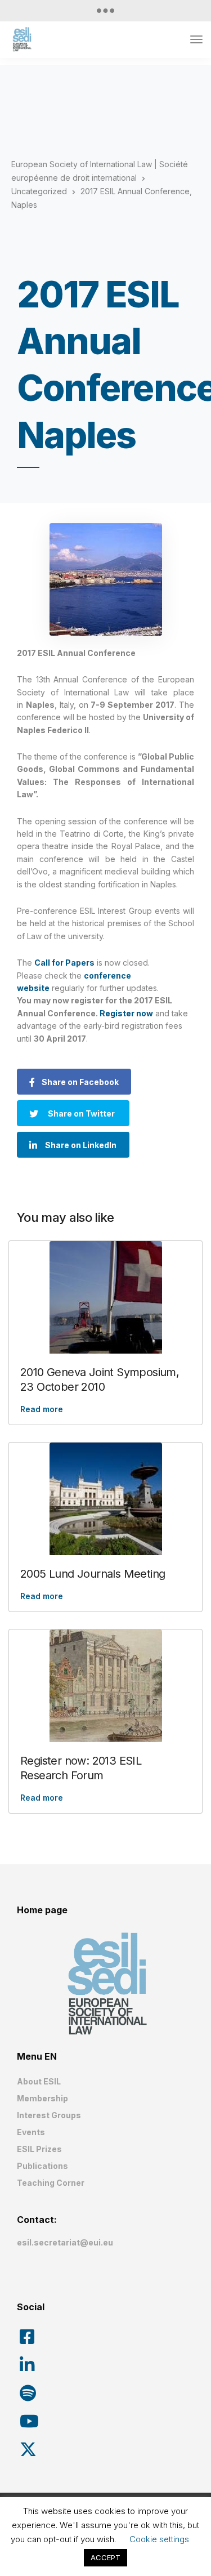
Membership (42, 2098)
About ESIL (39, 2081)
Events (31, 2132)
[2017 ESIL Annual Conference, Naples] (105, 579)
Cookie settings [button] (159, 2539)
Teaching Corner (51, 2183)
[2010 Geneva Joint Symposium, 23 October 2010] (105, 1297)
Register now (126, 1013)
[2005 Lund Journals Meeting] (105, 1499)
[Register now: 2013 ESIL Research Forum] (105, 1686)
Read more (42, 1409)
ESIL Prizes (39, 2149)
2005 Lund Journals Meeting (93, 1574)
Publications (42, 2166)
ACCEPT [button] (105, 2557)
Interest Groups (49, 2115)
